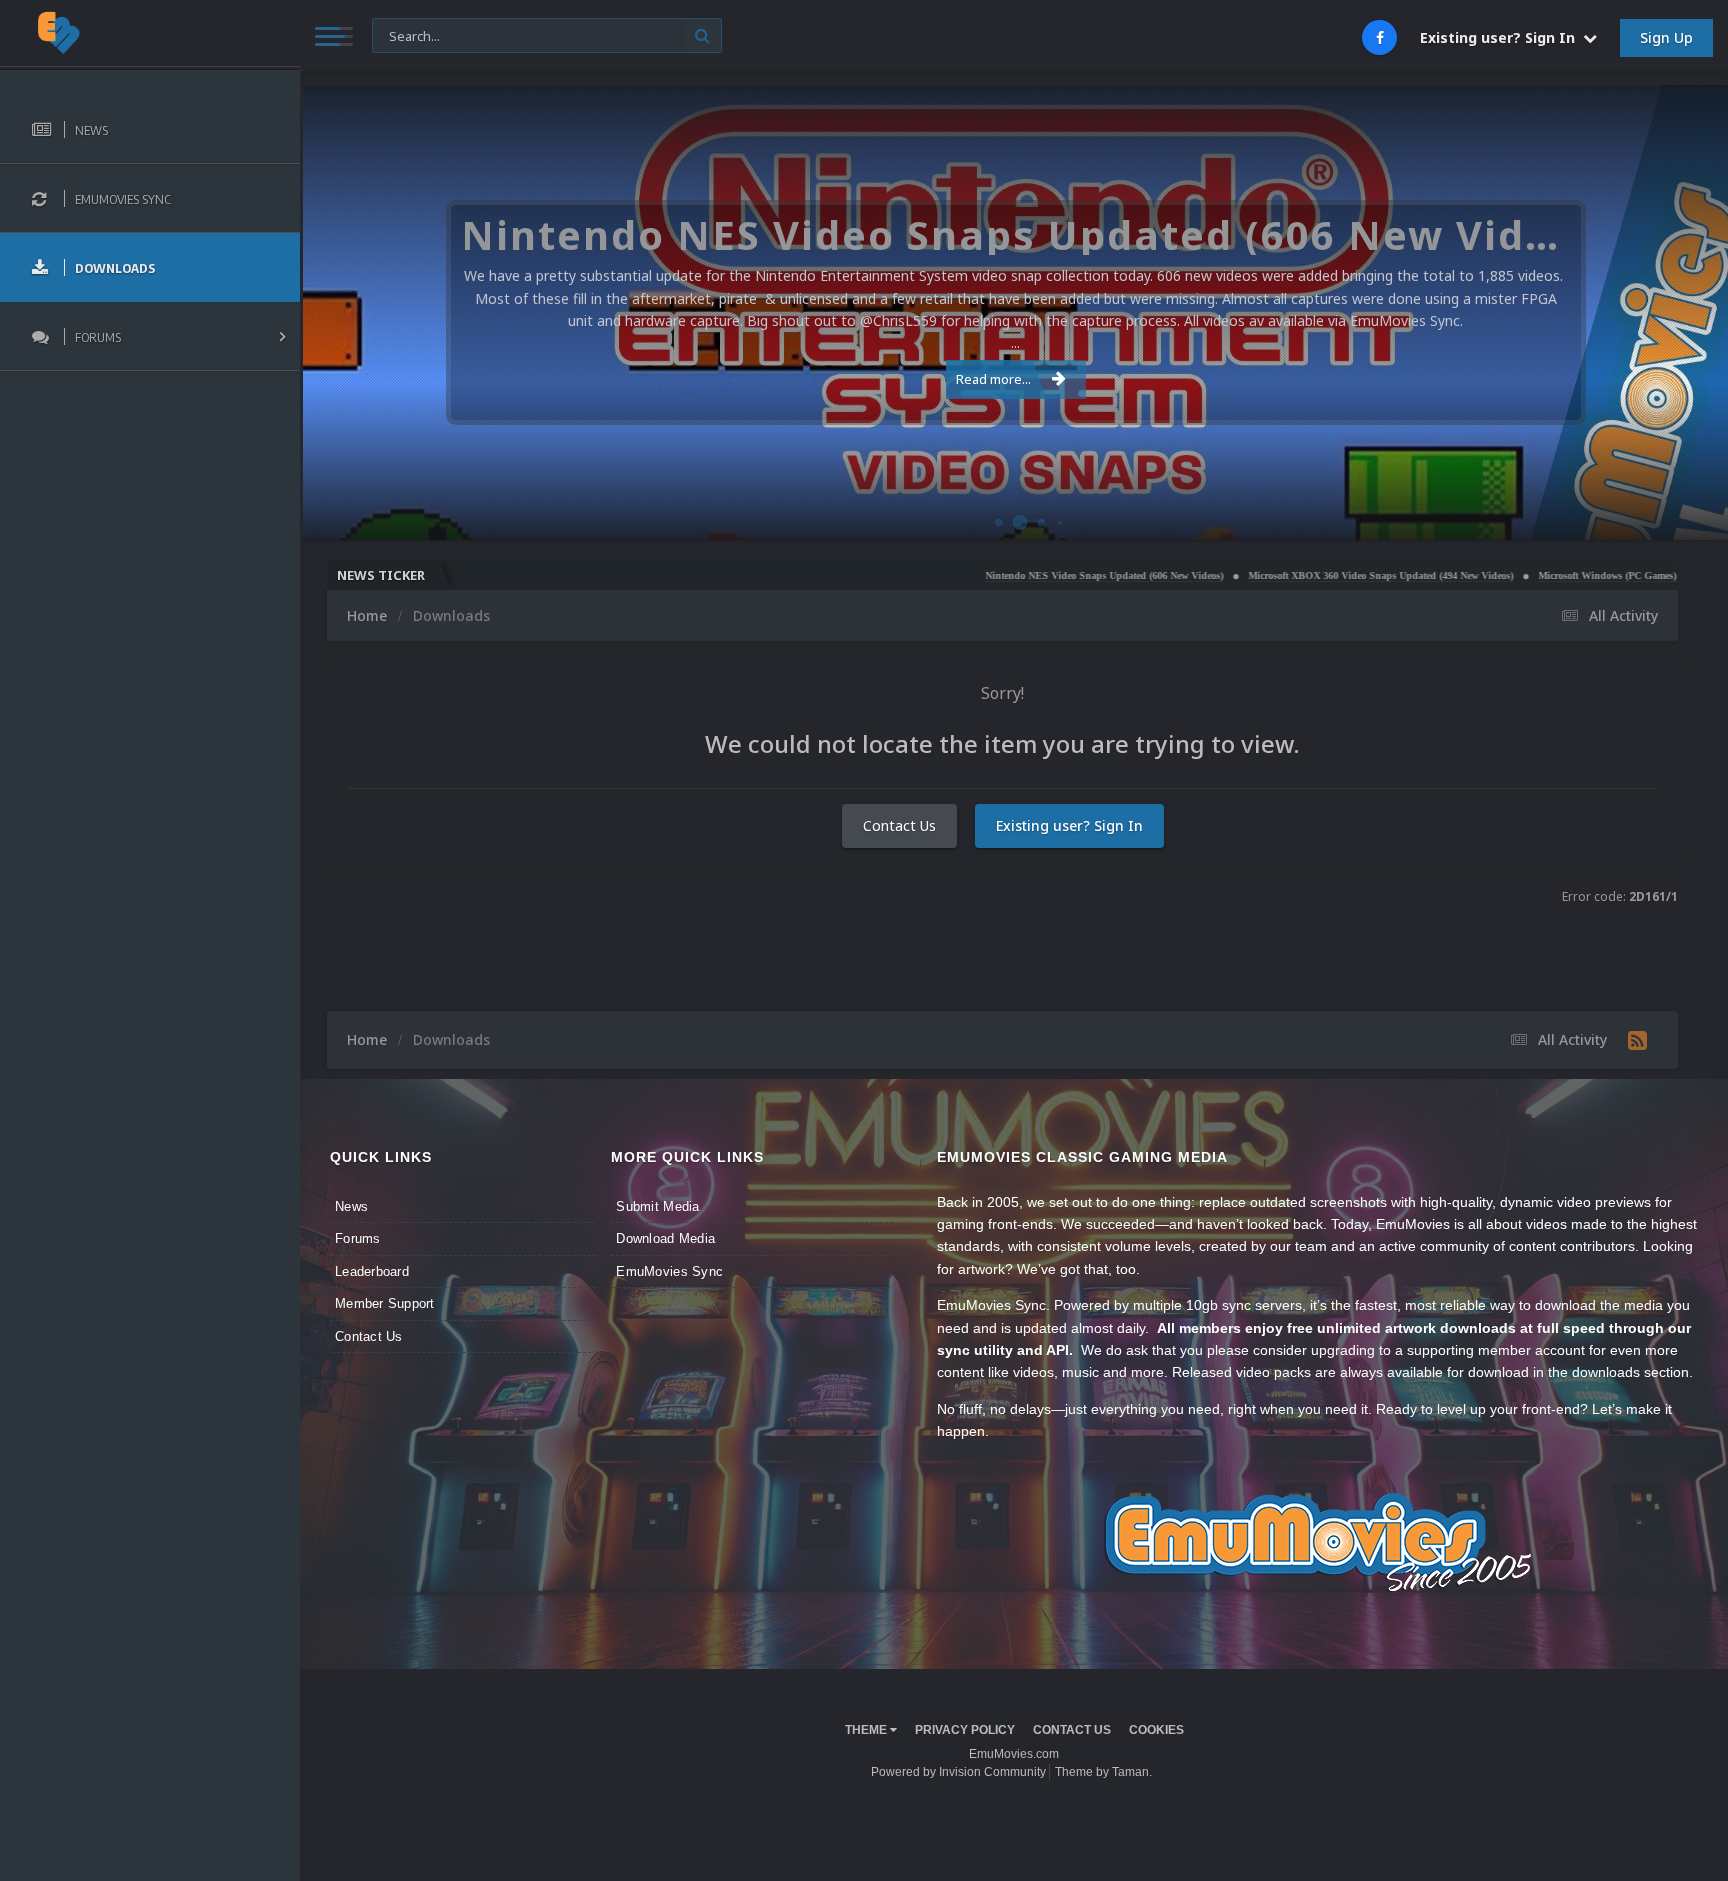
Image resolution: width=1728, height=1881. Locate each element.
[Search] (702, 35)
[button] (1659, 313)
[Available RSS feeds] (1637, 1040)
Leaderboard (372, 1271)
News (351, 1206)
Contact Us (899, 825)
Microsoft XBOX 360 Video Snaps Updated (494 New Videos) (1296, 575)
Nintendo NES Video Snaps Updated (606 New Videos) (1020, 575)
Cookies (1156, 1730)
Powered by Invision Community (958, 1772)
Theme (867, 1730)
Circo (1692, 514)
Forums (358, 1238)
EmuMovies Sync (669, 1271)
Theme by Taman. (1103, 1772)
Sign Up (1666, 37)
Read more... (993, 379)
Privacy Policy (965, 1730)
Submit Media (657, 1206)
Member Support (385, 1303)
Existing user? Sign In (1501, 37)
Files (398, 34)
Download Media (665, 1238)
